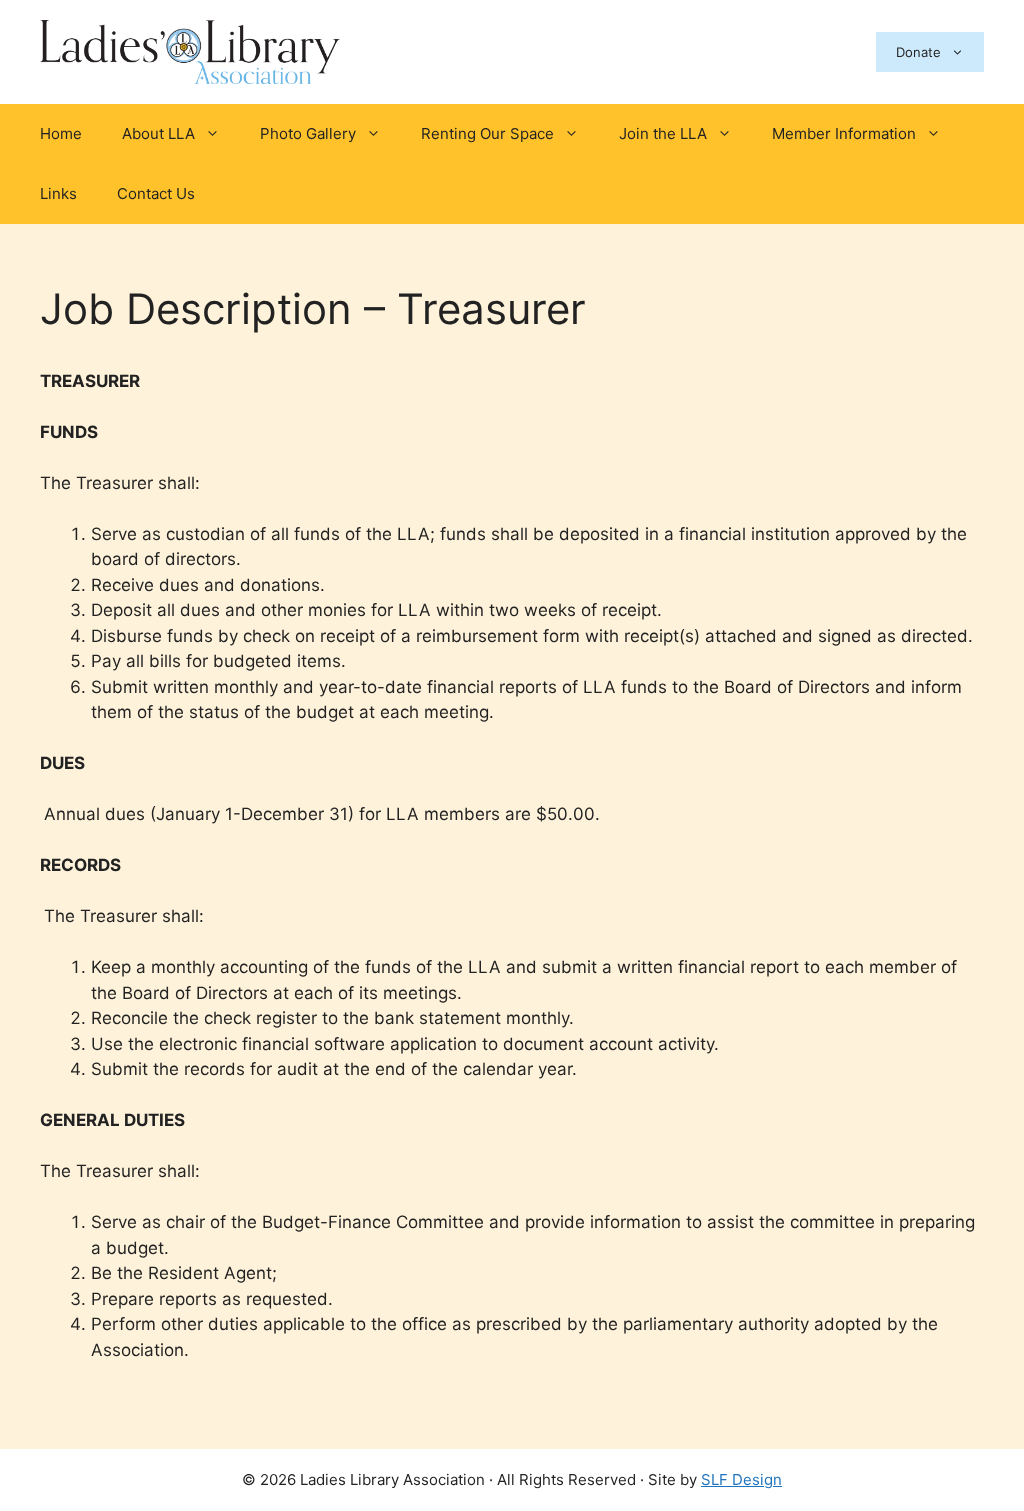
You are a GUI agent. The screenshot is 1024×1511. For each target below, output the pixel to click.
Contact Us (156, 193)
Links (58, 193)
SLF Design (741, 1479)
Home (61, 133)
